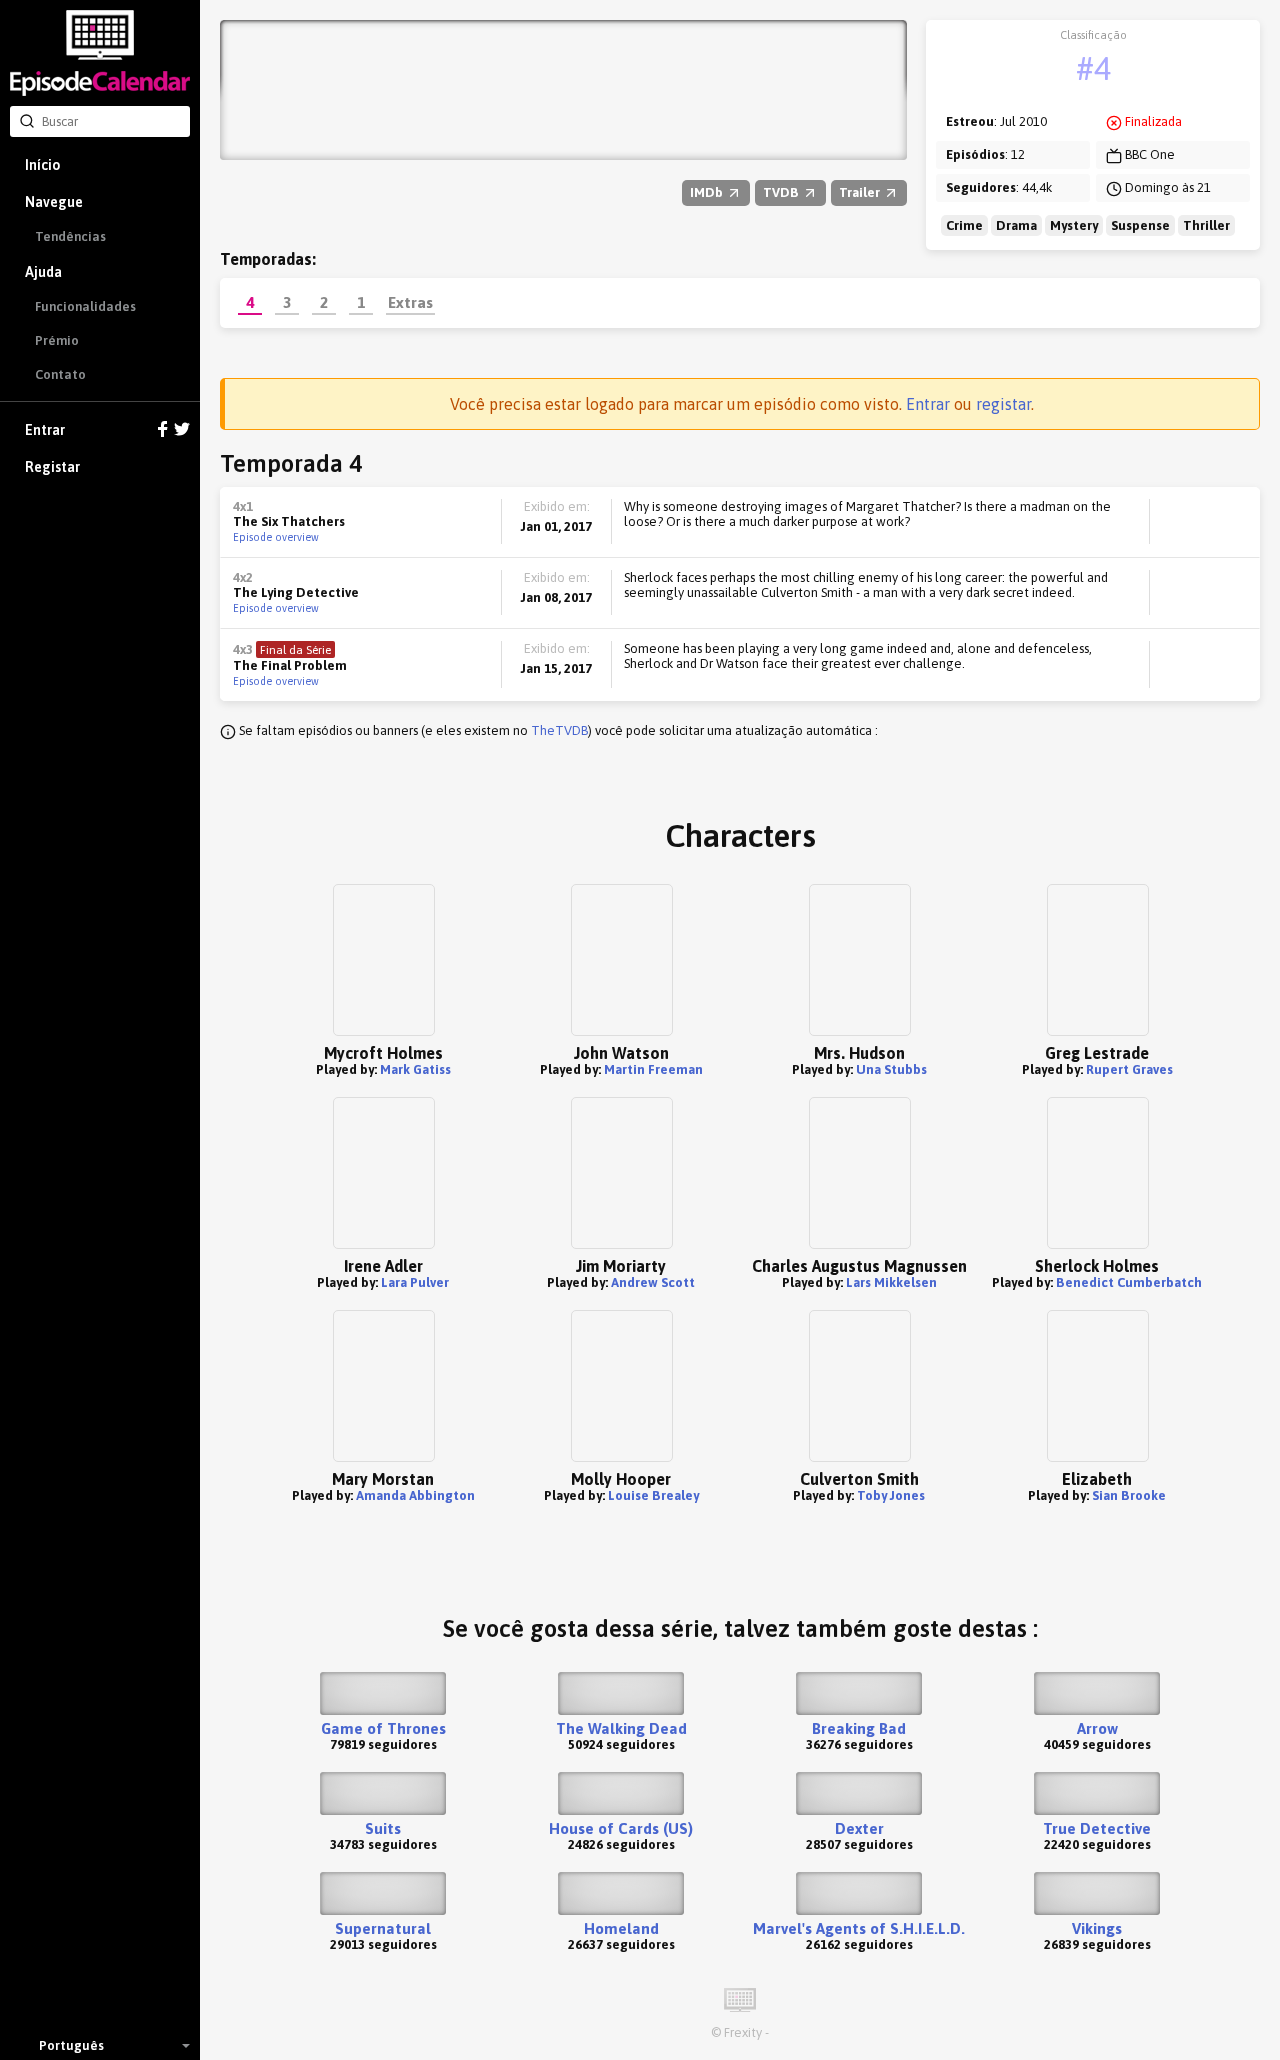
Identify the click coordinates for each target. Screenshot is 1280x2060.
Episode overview (276, 537)
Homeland (621, 1928)
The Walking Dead (621, 1728)
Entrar (45, 430)
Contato (60, 374)
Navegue (54, 202)
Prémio (57, 340)
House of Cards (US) (621, 1828)
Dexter (859, 1828)
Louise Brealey (653, 1495)
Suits (383, 1828)
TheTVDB (559, 730)
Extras (410, 302)
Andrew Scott (653, 1282)
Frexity (743, 2032)
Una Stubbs (891, 1069)
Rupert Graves (1129, 1069)
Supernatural (383, 1928)
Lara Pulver (415, 1282)
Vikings (1097, 1928)
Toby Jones (891, 1495)
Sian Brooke (1129, 1495)
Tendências (70, 236)
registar (1003, 404)
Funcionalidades (85, 306)
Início (42, 165)
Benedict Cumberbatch (1129, 1282)
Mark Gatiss (415, 1069)
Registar (52, 467)
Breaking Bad (859, 1728)
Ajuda (43, 272)
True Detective (1097, 1828)
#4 (1093, 68)
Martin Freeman (653, 1069)
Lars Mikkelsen (891, 1282)
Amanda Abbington (415, 1495)
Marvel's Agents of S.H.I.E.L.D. (859, 1928)
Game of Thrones (383, 1728)
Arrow (1097, 1728)
